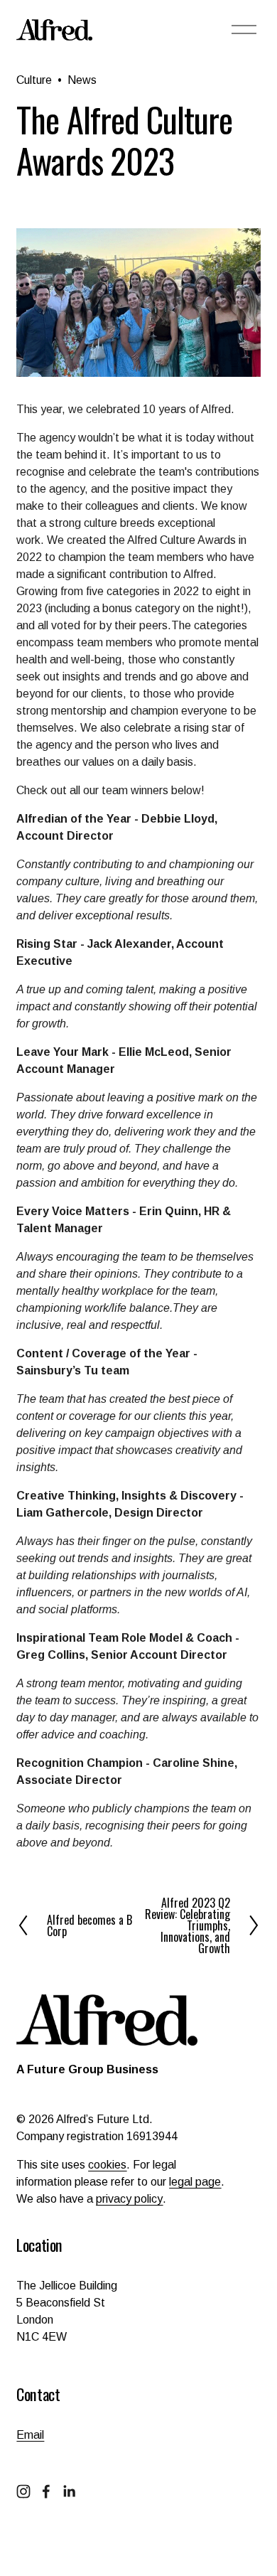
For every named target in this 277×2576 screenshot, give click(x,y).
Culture (34, 80)
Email (30, 2435)
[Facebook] (46, 2491)
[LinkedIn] (69, 2491)
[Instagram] (23, 2491)
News (82, 80)
